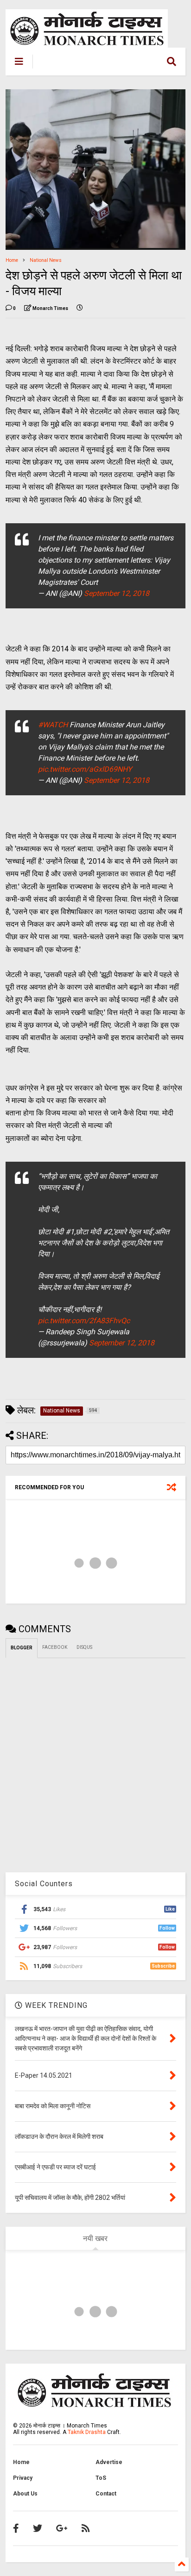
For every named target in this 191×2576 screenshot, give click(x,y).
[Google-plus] (62, 2528)
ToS (101, 2478)
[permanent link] (80, 309)
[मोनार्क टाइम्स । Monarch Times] (87, 64)
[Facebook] (16, 2528)
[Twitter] (38, 2528)
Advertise (109, 2462)
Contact (106, 2494)
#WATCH (53, 725)
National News (46, 260)
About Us (25, 2494)
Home (12, 260)
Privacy (23, 2478)
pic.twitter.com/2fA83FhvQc (84, 1321)
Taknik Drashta (87, 2432)
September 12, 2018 (117, 593)
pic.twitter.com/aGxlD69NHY (85, 769)
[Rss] (86, 2528)
